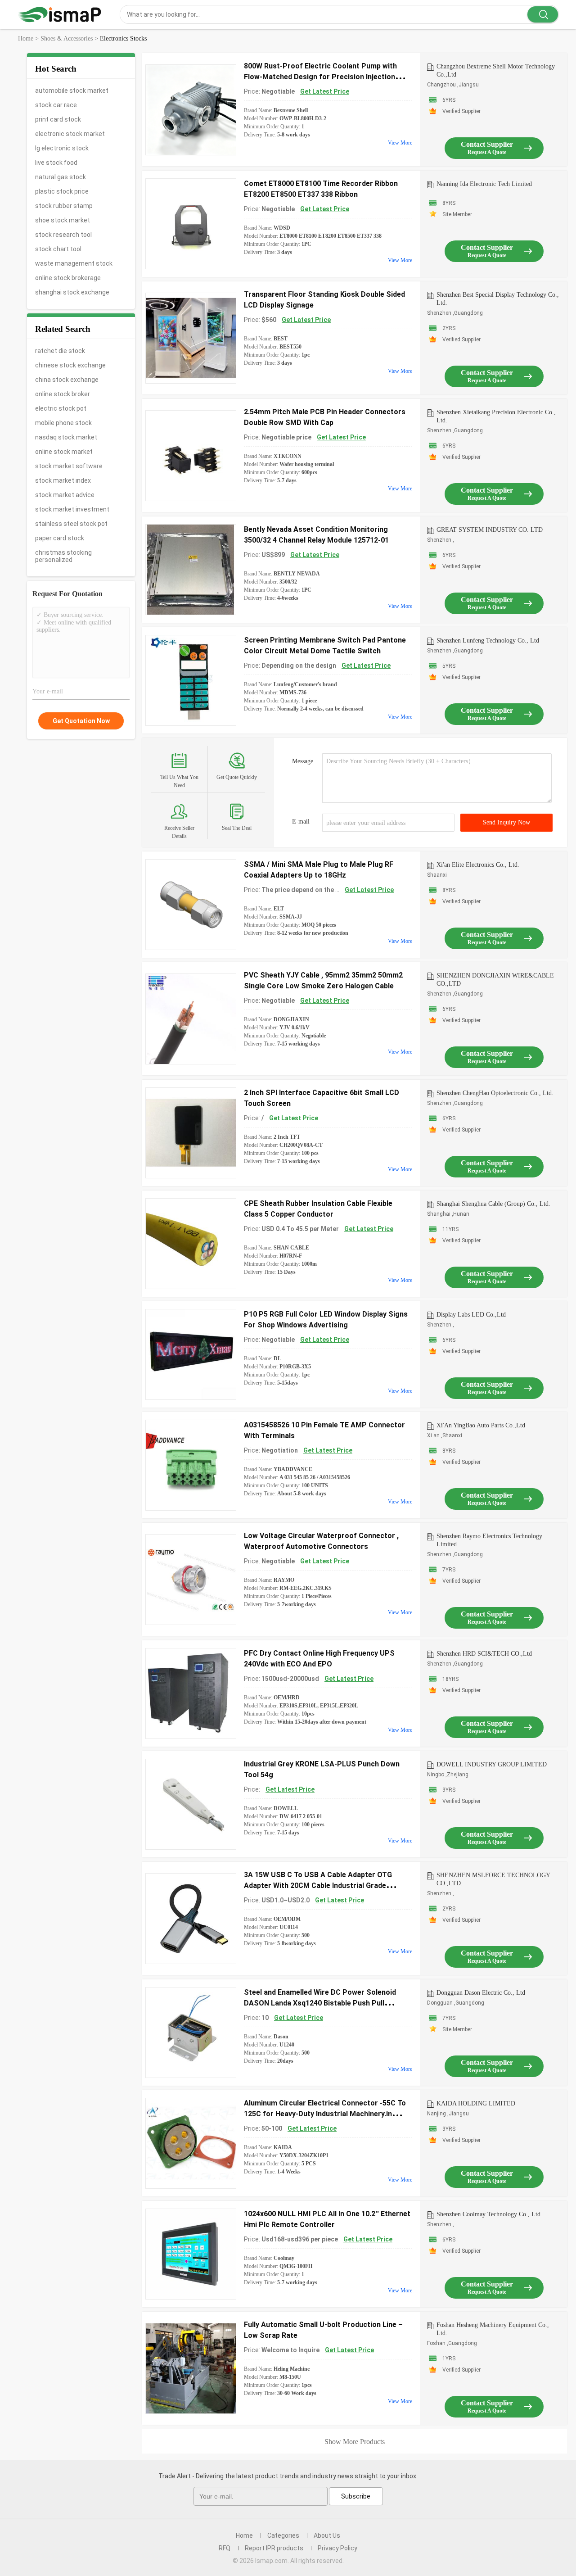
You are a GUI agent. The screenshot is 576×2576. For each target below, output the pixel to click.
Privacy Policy (337, 2548)
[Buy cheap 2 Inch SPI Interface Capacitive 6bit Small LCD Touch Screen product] (191, 1133)
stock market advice (65, 495)
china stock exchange (67, 380)
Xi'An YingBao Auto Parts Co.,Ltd (481, 1425)
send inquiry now (506, 822)
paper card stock (60, 538)
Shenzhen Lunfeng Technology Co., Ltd (488, 641)
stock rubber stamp (64, 206)
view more (400, 143)
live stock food (56, 163)
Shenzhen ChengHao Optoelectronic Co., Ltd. (495, 1093)
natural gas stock (61, 177)
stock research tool (63, 235)
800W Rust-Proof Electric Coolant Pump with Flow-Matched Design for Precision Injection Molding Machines (320, 77)
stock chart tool (58, 249)
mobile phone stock (63, 423)
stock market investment (72, 509)
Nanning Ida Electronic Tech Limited (484, 184)
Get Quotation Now (81, 721)
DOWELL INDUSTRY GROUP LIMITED (492, 1764)
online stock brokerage (68, 278)
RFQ (225, 2548)
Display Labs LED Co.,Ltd (471, 1315)
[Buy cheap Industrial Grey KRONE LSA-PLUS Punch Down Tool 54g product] (191, 1804)
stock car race (56, 105)
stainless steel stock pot (71, 524)
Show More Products (355, 2442)
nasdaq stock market (66, 437)
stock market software (69, 466)
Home (244, 2535)
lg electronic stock (62, 148)
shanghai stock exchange (72, 292)
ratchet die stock (60, 351)
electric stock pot (61, 408)
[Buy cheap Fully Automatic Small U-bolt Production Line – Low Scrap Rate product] (191, 2368)
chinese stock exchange (70, 365)
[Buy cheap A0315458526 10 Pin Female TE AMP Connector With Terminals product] (191, 1465)
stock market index (63, 480)
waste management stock (74, 263)
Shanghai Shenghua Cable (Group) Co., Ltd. (493, 1204)
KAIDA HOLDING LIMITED (476, 2103)
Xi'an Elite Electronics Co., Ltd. (478, 865)
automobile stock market (72, 91)
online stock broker (63, 394)
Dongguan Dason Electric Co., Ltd (481, 1993)
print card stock (58, 119)
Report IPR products (274, 2548)
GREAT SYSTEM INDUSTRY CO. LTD (490, 530)
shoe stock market (63, 220)
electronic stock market (70, 134)
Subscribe (356, 2496)
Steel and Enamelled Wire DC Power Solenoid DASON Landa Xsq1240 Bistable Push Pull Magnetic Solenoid (320, 2003)
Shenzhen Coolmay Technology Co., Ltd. (489, 2214)
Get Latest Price (325, 91)
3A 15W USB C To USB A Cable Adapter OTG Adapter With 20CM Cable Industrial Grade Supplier (318, 1886)
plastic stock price (62, 191)
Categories (283, 2535)
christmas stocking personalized (63, 556)
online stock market (64, 452)
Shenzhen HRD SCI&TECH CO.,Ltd (484, 1654)
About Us (327, 2535)
